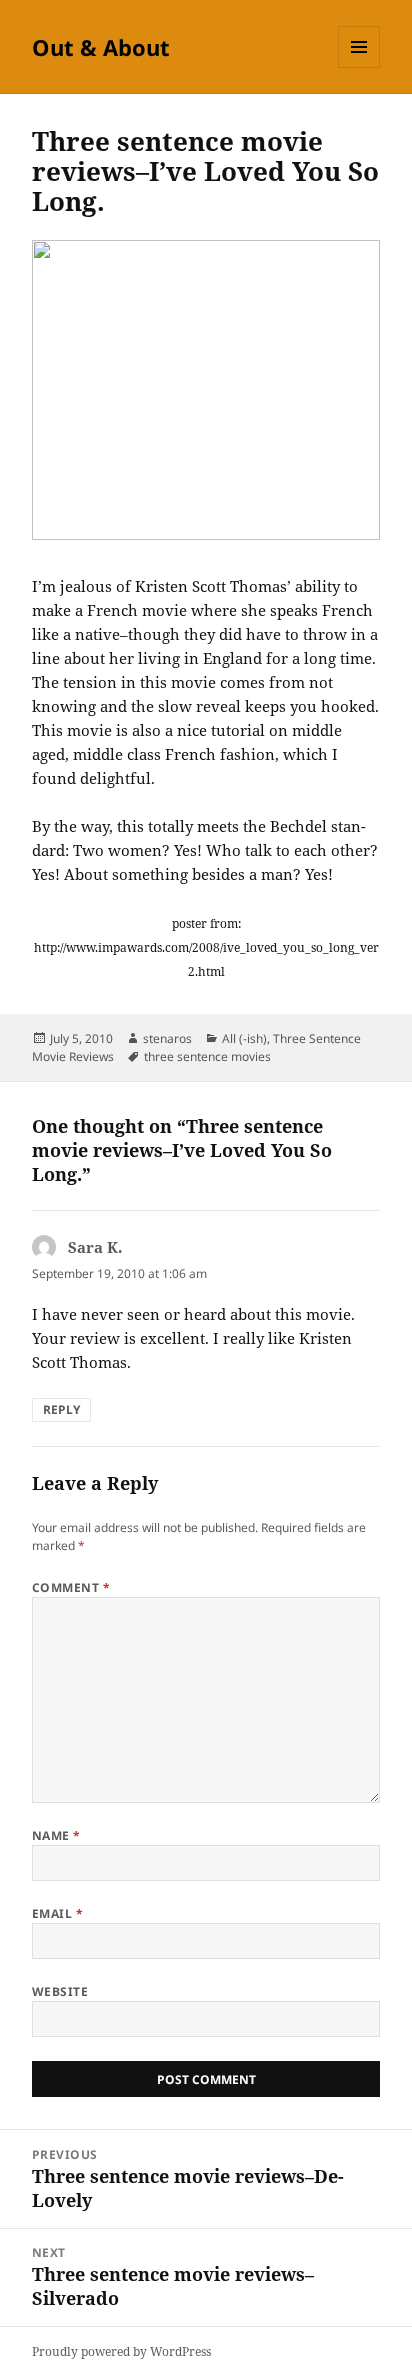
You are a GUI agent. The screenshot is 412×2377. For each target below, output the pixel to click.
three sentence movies (207, 1056)
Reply (61, 1409)
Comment (71, 1587)
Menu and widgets (359, 67)
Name (56, 1835)
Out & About (101, 47)
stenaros (167, 1038)
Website (60, 1991)
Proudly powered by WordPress (121, 2351)
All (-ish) (244, 1038)
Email (57, 1913)
